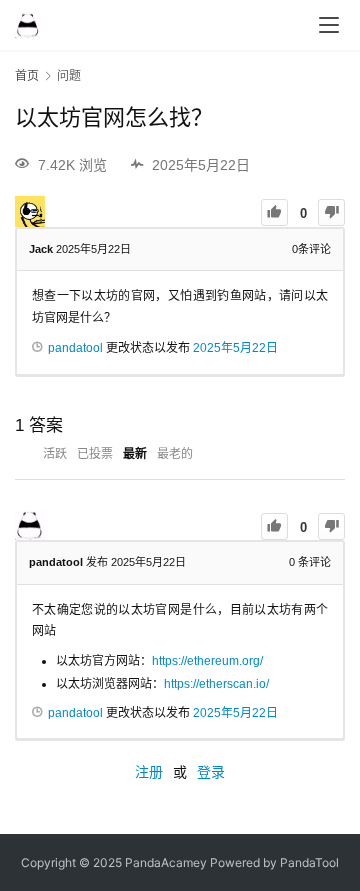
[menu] (329, 25)
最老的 (175, 454)
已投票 (95, 454)
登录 (211, 772)
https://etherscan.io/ (216, 684)
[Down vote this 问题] (331, 212)
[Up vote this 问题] (274, 212)
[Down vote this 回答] (331, 526)
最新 (135, 454)
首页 (27, 75)
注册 (149, 772)
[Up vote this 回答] (274, 526)
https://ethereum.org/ (207, 661)
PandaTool (309, 862)
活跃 (55, 454)
